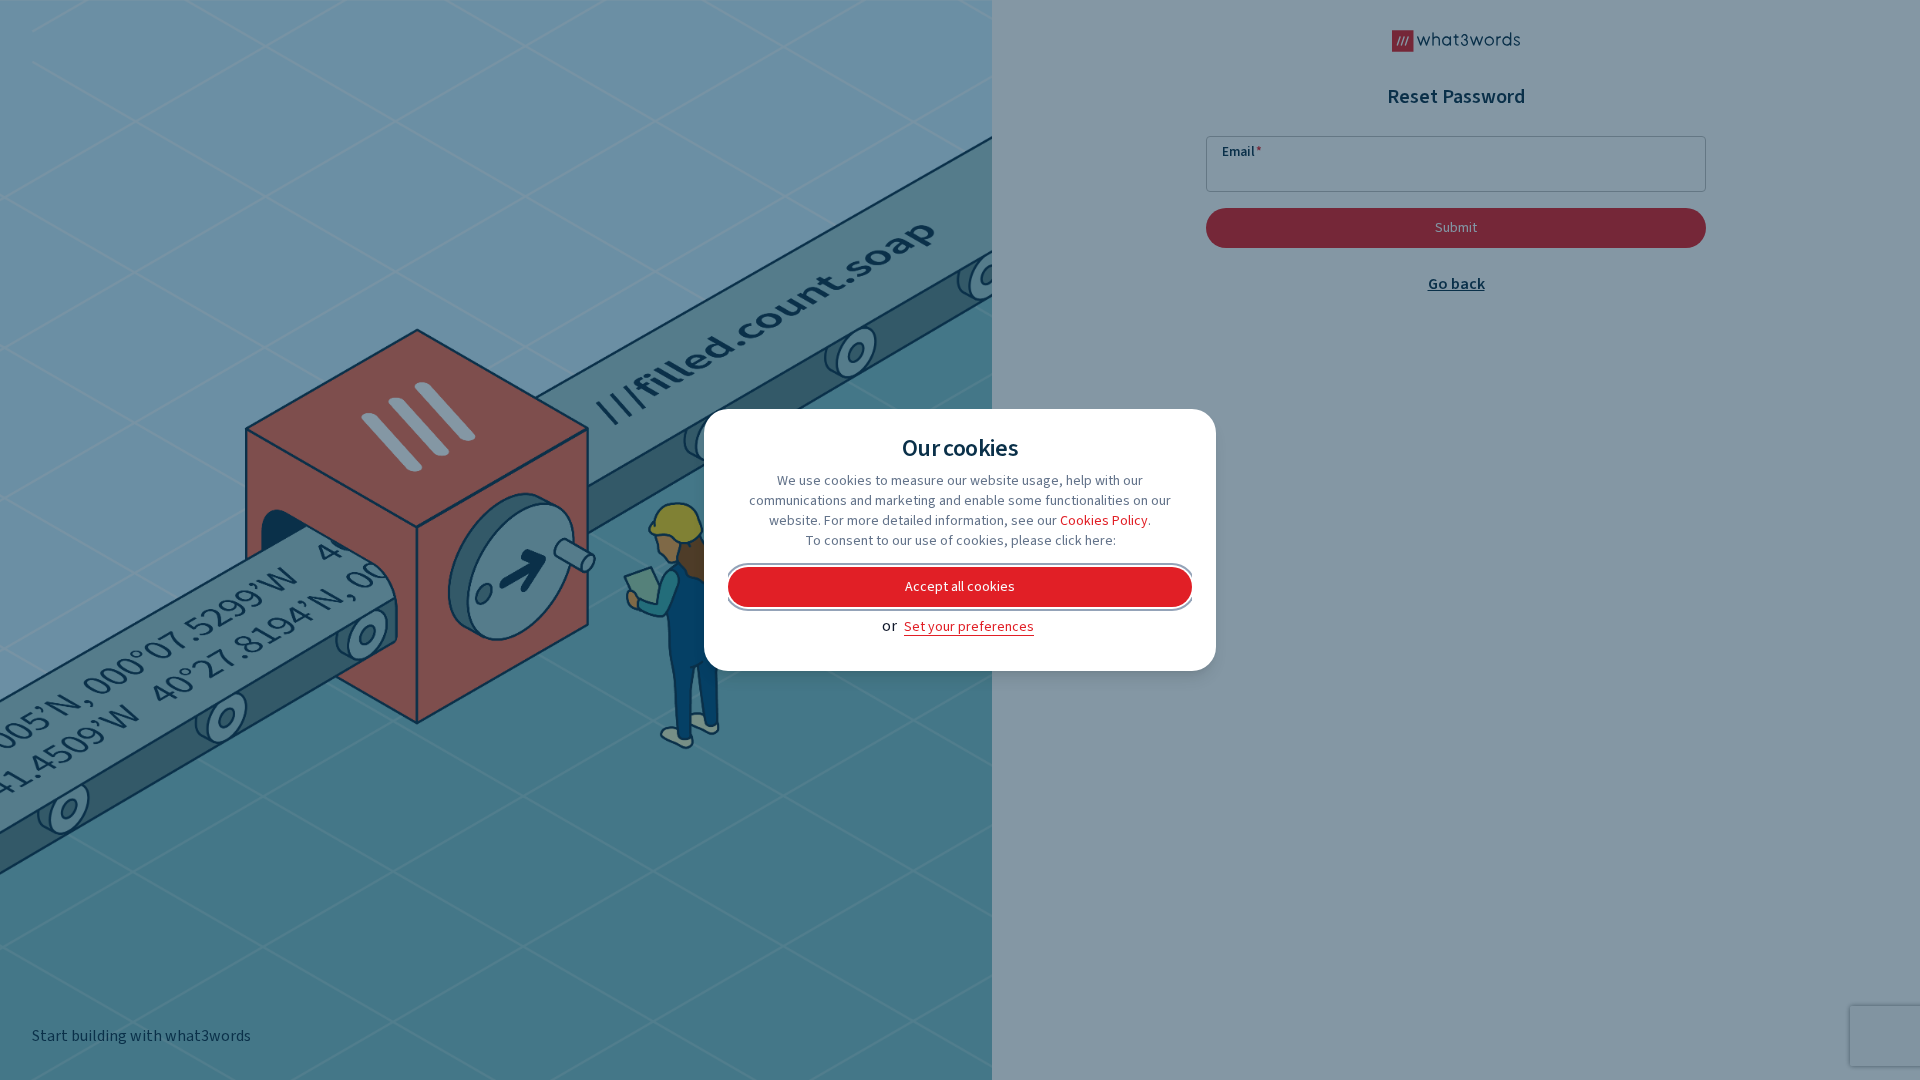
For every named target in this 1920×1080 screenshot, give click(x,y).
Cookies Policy (1104, 521)
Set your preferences (969, 627)
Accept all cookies (960, 587)
